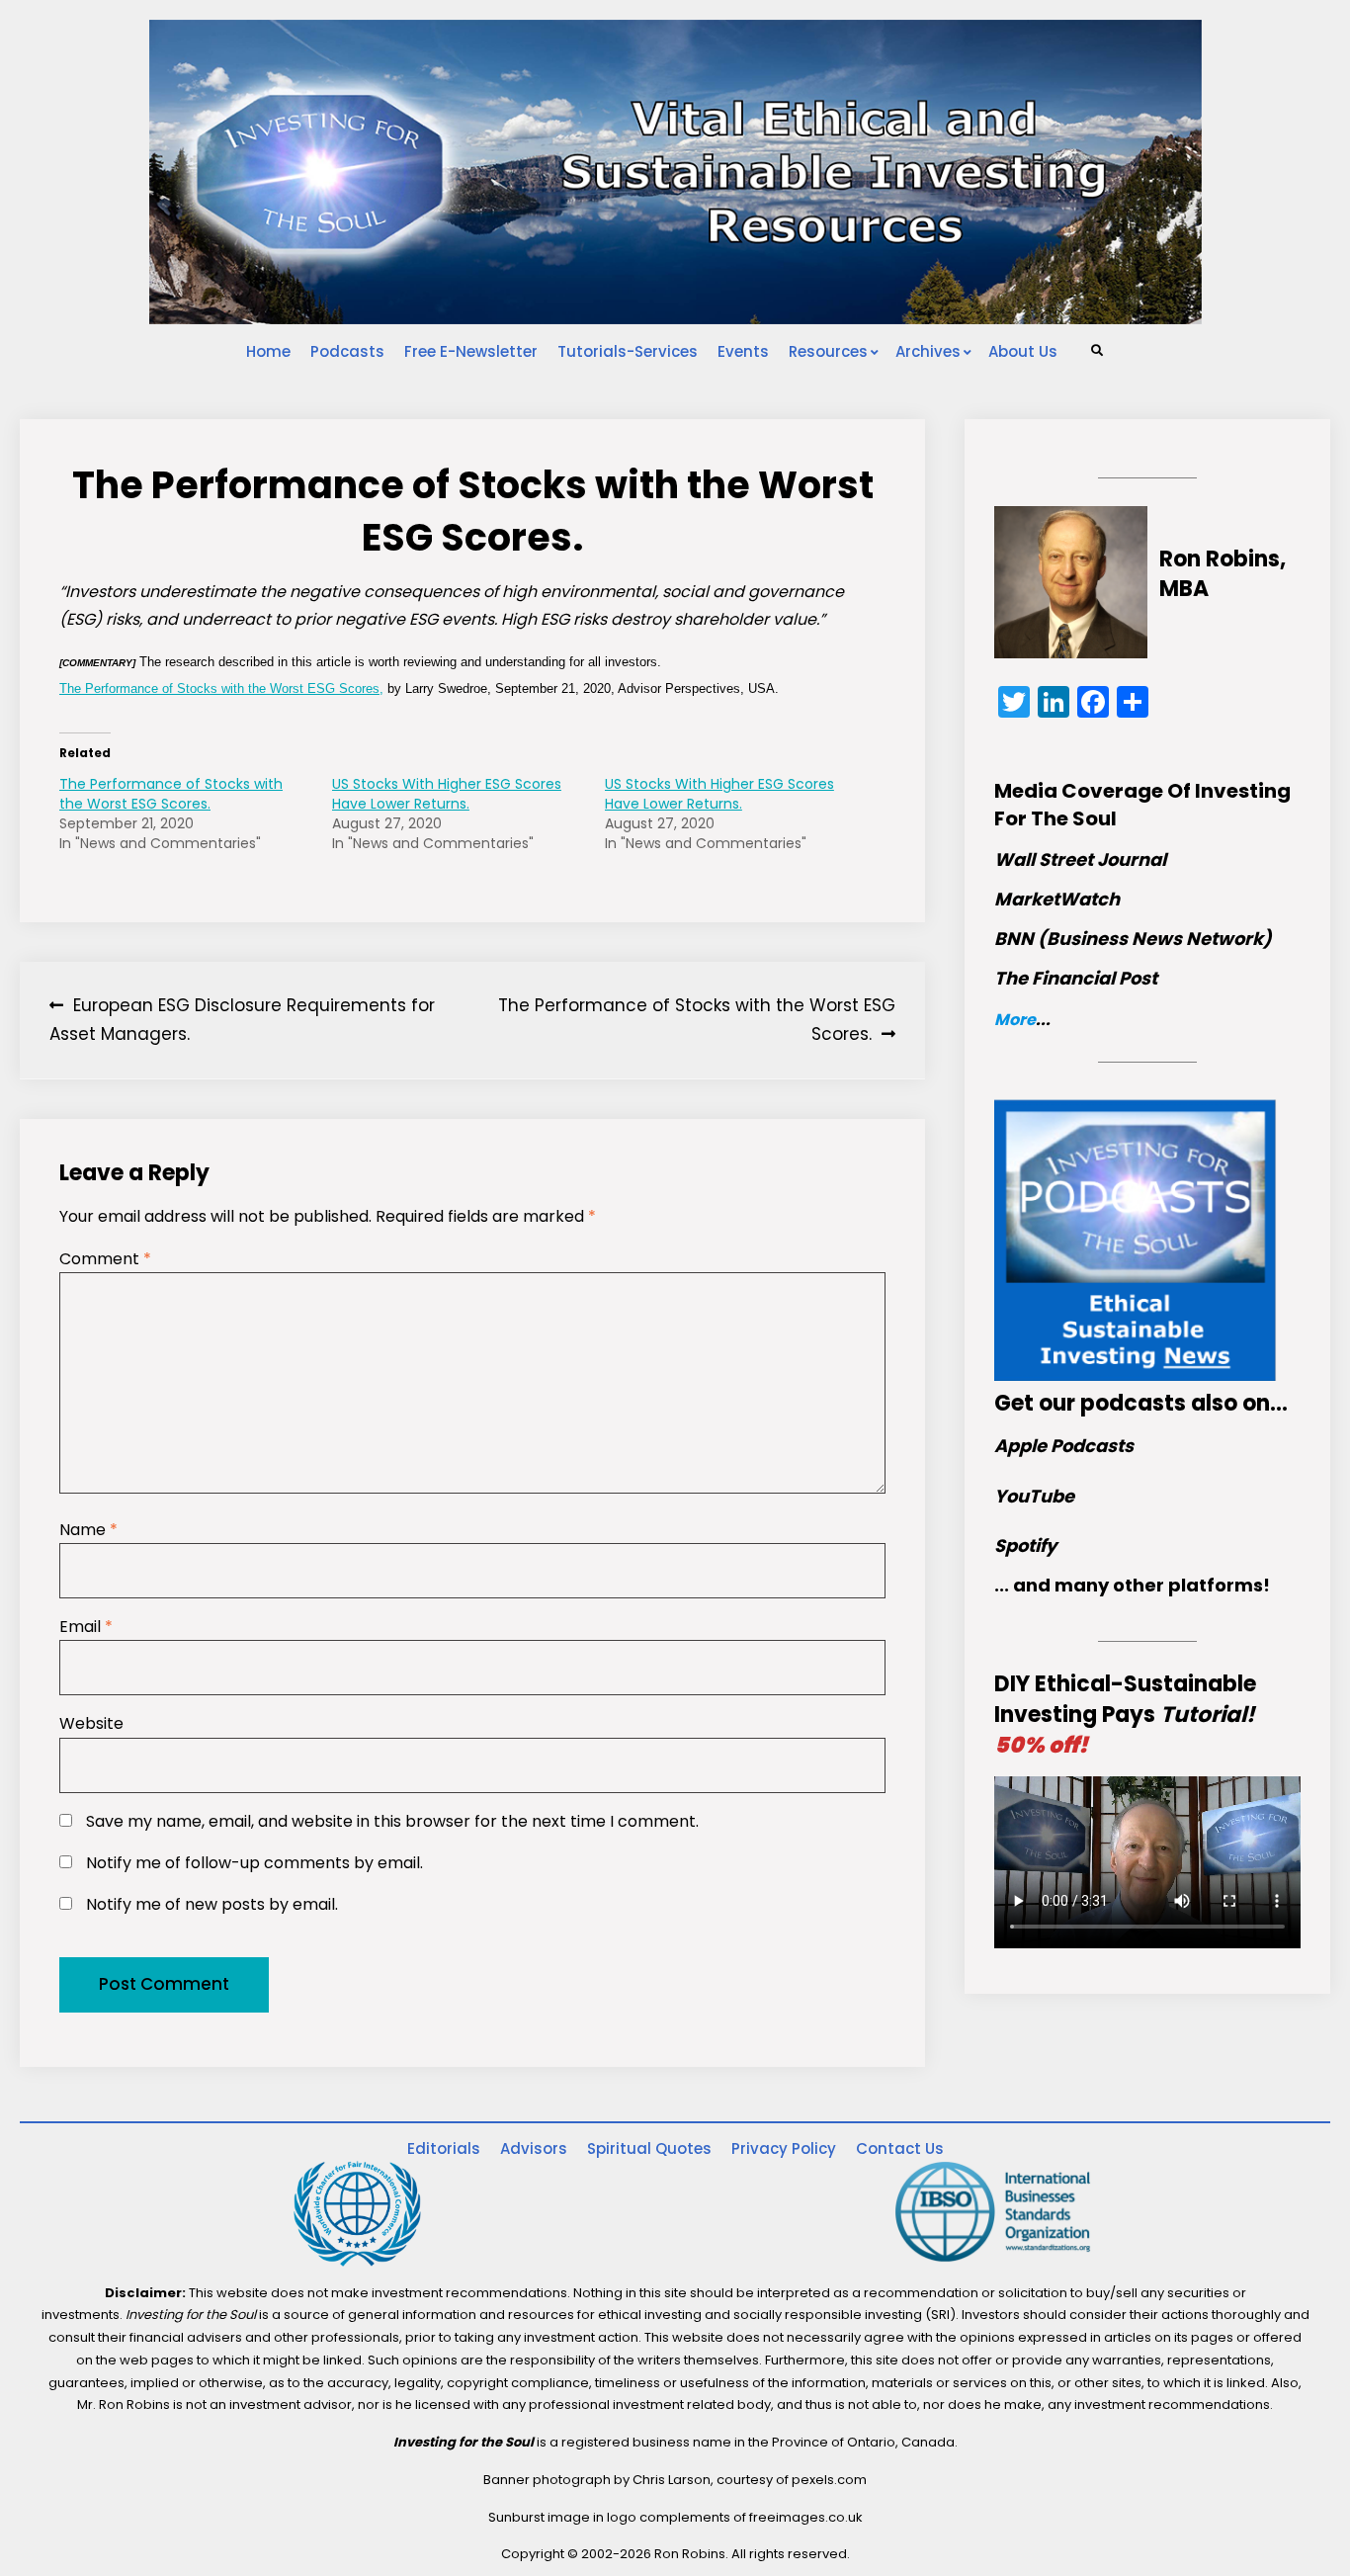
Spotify (1025, 1546)
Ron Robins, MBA (1223, 574)
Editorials (444, 2148)
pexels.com (829, 2480)
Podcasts (347, 351)
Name (88, 1530)
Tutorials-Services (628, 351)
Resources (828, 351)
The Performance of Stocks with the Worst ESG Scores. (171, 794)
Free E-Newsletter (471, 351)
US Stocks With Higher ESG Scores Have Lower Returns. (447, 794)
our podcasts (1112, 1403)
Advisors (534, 2148)
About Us (1023, 351)
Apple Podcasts (1064, 1446)
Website (91, 1723)
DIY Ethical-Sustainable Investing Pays (1125, 1715)
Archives (928, 351)
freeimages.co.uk (806, 2517)
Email (86, 1627)
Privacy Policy (784, 2148)
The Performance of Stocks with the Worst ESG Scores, (221, 688)
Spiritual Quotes (649, 2148)
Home (268, 351)
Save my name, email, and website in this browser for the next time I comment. (392, 1821)
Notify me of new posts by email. (212, 1904)
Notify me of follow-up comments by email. (254, 1863)
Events (743, 351)
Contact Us (900, 2148)
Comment (105, 1259)
